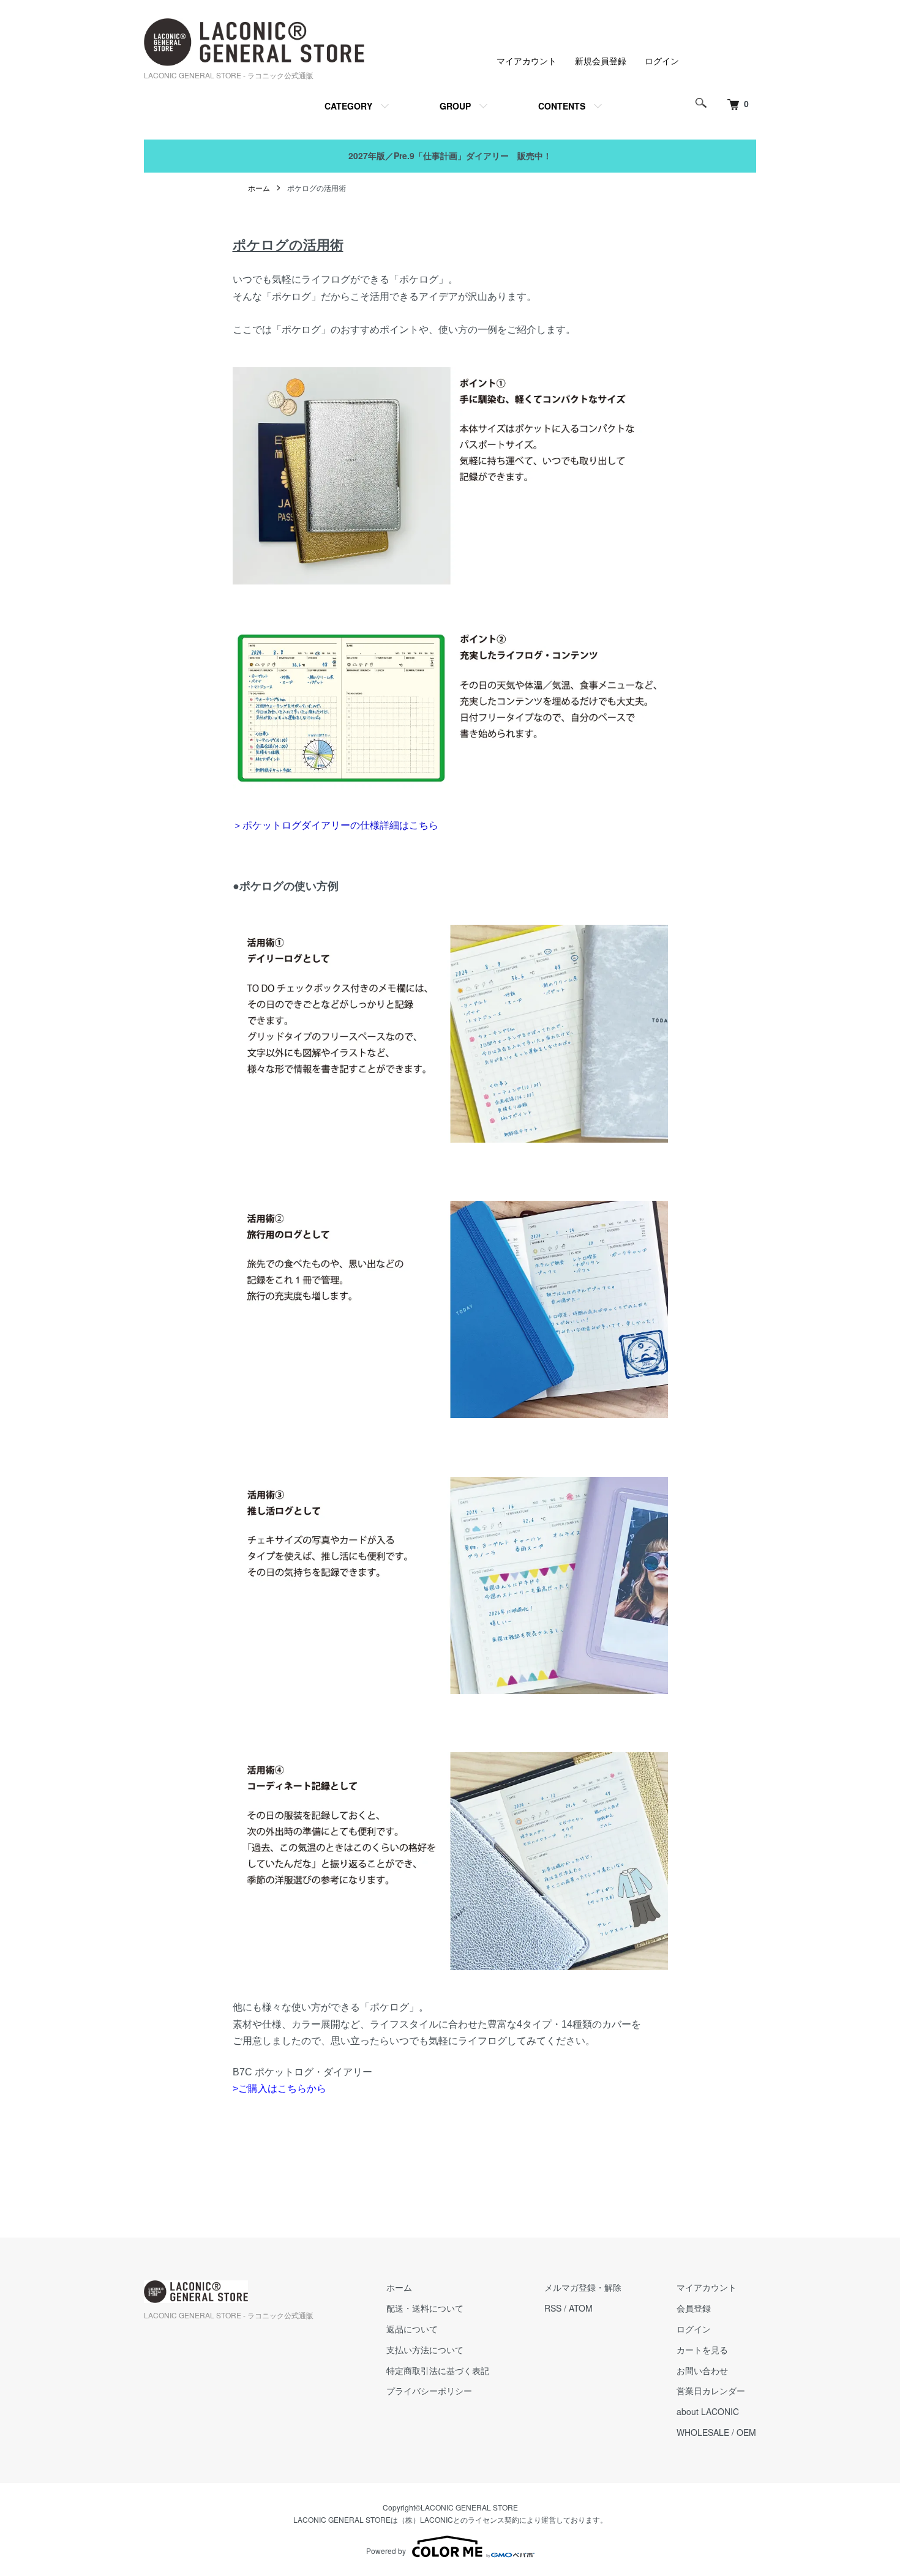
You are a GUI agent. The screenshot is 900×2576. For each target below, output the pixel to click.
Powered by (386, 2551)
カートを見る (702, 2350)
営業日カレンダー (711, 2391)
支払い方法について (425, 2350)
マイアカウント (527, 61)
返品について (412, 2329)
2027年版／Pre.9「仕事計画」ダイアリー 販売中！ (450, 155)
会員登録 (694, 2308)
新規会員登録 (601, 61)
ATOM (581, 2308)
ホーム (259, 188)
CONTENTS (562, 106)
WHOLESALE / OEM (716, 2432)
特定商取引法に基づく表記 (438, 2370)
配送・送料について (425, 2308)
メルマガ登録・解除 (583, 2287)
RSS (553, 2308)
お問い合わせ (702, 2370)
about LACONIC (708, 2411)
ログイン (662, 61)
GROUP (455, 106)
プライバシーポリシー (429, 2391)
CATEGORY (348, 106)
